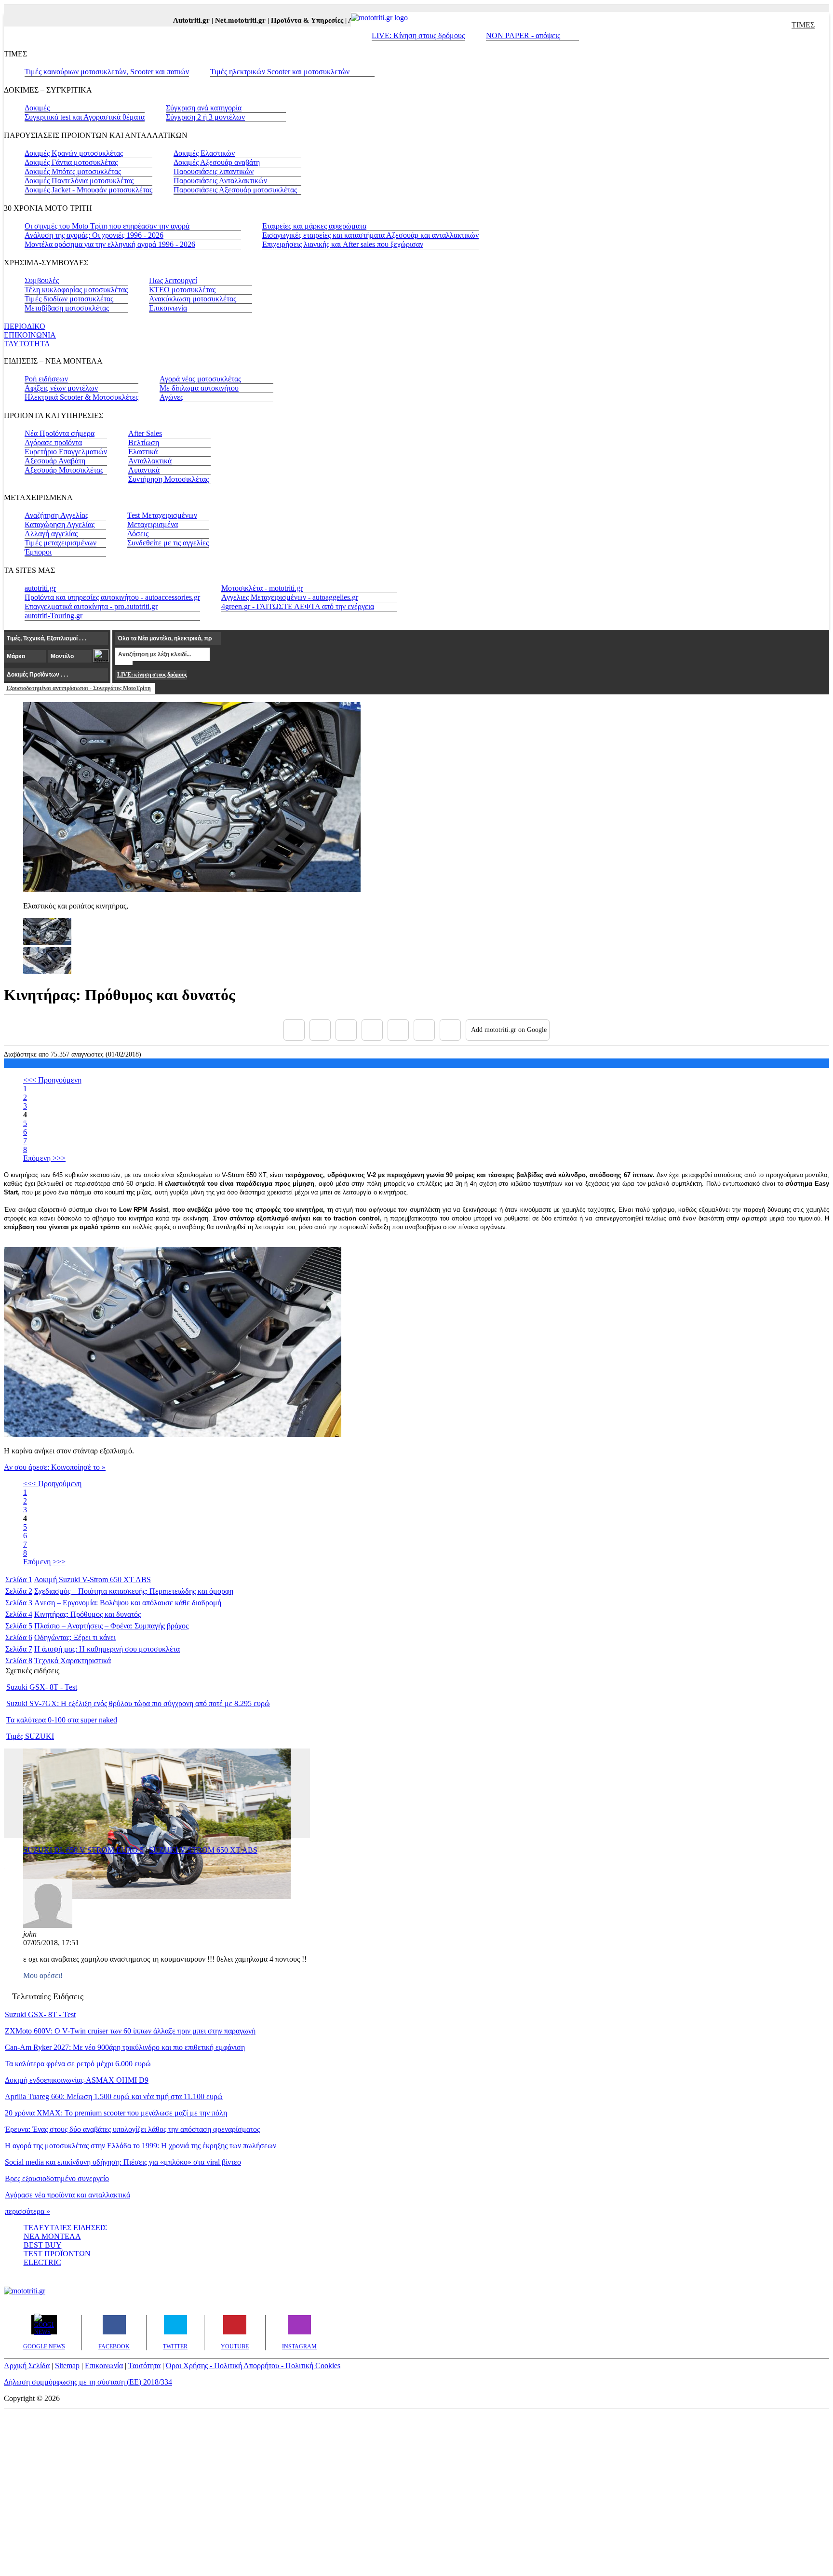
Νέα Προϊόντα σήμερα (60, 433)
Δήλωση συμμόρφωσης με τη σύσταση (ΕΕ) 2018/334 (88, 2382)
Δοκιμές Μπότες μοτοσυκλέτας (73, 171)
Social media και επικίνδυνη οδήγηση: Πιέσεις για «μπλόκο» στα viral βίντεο (123, 2162)
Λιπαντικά (144, 470)
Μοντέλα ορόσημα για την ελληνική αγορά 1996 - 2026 (110, 244)
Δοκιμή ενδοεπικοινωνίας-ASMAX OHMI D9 (77, 2080)
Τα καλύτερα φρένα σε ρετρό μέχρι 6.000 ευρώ (78, 2064)
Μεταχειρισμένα (153, 524)
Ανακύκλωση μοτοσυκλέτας (193, 299)
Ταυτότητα (144, 2366)
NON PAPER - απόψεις (523, 35)
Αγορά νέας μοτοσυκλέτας (200, 379)
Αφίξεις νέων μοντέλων (61, 388)
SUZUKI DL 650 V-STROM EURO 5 (83, 1850)
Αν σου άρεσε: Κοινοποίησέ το (55, 1467)
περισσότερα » (27, 2211)
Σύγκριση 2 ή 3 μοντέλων (205, 117)
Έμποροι (38, 552)
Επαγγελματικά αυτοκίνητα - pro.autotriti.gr (91, 606)
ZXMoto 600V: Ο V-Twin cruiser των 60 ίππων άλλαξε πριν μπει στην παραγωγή (130, 2031)
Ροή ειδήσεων (46, 379)
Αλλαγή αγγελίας (51, 534)
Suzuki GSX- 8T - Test (42, 1687)
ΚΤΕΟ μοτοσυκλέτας (182, 290)
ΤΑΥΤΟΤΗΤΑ (27, 344)
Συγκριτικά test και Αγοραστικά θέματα (85, 117)
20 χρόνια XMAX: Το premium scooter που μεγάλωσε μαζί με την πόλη (116, 2113)
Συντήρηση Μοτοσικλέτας (168, 479)
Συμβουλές (42, 280)
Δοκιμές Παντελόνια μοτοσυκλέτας (79, 181)
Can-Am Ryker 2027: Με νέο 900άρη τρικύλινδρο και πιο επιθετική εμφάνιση (125, 2047)
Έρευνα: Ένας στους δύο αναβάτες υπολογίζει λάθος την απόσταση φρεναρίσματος (132, 2129)
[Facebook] (294, 1030)
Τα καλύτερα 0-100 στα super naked (62, 1720)
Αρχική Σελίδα (27, 2366)
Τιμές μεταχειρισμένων (60, 543)
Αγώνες (171, 397)
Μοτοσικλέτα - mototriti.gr (262, 588)
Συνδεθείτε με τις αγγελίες (168, 543)
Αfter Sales (145, 433)
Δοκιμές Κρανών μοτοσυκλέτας (74, 153)
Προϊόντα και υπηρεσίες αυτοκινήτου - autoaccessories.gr (112, 597)
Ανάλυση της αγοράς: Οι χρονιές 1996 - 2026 (94, 235)
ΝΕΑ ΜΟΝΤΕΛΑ (52, 2236)
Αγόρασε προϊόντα (53, 442)
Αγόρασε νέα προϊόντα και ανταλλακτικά (67, 2195)
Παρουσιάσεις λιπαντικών (214, 171)
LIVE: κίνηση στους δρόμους (152, 675)
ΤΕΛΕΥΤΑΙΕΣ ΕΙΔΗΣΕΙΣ (65, 2228)
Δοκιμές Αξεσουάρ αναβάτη (217, 162)
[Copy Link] (450, 1030)
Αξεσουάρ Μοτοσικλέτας (64, 470)
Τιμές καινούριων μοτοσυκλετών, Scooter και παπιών (107, 72)
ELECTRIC (42, 2262)
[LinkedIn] (424, 1030)
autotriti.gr (40, 588)
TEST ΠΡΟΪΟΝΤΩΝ (57, 2254)
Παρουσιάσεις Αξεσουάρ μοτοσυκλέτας (235, 190)
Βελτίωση (144, 442)
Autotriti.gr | (172, 20)
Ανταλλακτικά (150, 461)
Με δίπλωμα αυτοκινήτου (199, 388)
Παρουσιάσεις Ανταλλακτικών (220, 181)
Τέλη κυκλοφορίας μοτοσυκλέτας (76, 290)
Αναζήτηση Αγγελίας (56, 515)
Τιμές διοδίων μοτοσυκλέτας (69, 299)
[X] (320, 1030)
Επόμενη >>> (44, 1158)
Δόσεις (138, 534)
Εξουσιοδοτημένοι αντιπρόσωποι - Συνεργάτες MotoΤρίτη (79, 688)
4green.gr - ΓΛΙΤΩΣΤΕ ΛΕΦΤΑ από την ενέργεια (298, 606)
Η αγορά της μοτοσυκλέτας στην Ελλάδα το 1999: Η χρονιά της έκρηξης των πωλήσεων (141, 2146)
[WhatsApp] (398, 1030)
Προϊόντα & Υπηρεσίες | (287, 20)
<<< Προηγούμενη (52, 1080)
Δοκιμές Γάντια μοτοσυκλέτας (71, 162)
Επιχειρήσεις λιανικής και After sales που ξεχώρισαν (343, 244)
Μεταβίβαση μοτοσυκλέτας (67, 308)
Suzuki (69, 1579)
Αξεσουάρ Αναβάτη (55, 461)
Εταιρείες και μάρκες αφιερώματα (314, 226)
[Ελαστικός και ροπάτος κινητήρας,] (192, 889)
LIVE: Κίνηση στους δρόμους (418, 35)
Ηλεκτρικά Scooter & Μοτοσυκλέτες (81, 397)
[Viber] (372, 1030)
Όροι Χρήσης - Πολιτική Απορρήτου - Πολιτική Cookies (253, 2366)
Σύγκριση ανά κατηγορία (204, 108)
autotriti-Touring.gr (54, 616)
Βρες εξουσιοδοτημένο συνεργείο (57, 2178)
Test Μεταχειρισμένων (162, 515)
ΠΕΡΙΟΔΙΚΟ (25, 326)
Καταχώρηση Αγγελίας (60, 524)
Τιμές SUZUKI (30, 1736)
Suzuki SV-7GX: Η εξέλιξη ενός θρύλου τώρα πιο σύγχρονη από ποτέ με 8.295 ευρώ (138, 1703)
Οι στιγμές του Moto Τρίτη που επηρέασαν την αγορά (107, 226)
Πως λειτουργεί (173, 280)
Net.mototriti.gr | (221, 20)
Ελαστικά (143, 452)
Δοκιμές (37, 108)
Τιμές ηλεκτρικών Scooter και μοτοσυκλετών (280, 72)
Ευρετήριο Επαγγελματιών (66, 452)
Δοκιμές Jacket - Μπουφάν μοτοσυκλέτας (88, 190)
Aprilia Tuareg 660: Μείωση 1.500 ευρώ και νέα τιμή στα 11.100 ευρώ (114, 2096)
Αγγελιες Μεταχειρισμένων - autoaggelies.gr (290, 597)
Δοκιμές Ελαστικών (204, 153)
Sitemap (67, 2366)
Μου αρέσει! (43, 1975)
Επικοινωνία (168, 308)
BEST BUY (43, 2245)
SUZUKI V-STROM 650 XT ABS (203, 1850)
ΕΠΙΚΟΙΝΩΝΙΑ (30, 335)
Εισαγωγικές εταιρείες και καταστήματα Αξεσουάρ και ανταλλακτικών (370, 235)
